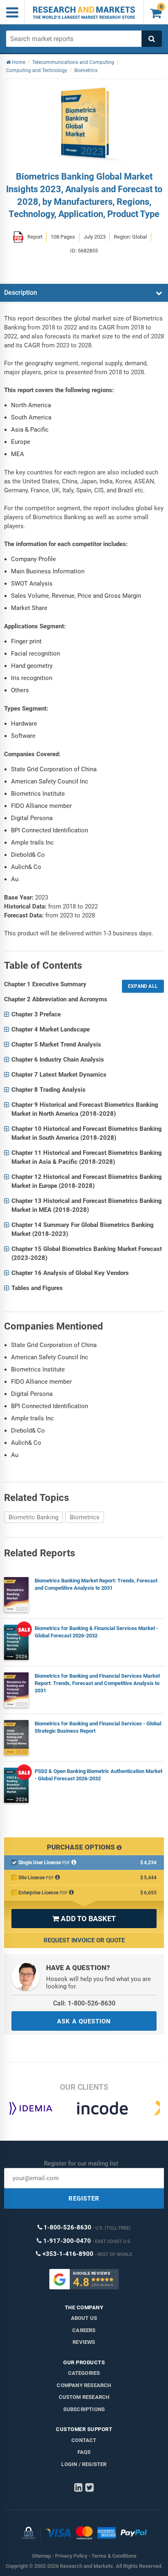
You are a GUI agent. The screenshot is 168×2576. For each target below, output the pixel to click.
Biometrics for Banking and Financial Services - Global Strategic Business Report (98, 1727)
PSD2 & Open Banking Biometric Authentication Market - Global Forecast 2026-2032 (98, 1775)
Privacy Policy (71, 2556)
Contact (84, 2440)
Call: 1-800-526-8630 (84, 2003)
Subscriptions (84, 2409)
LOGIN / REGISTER (84, 2464)
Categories (84, 2373)
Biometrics (85, 1517)
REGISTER (84, 2199)
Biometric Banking (33, 1517)
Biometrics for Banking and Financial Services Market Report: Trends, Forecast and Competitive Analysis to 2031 (97, 1683)
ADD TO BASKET (84, 1919)
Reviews (84, 2342)
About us (84, 2318)
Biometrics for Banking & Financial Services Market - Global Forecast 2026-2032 (96, 1632)
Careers (84, 2330)
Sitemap (41, 2556)
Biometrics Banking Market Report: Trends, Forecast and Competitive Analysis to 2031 (96, 1584)
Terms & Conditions (114, 2556)
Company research (84, 2385)
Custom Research (84, 2397)
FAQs (84, 2452)
